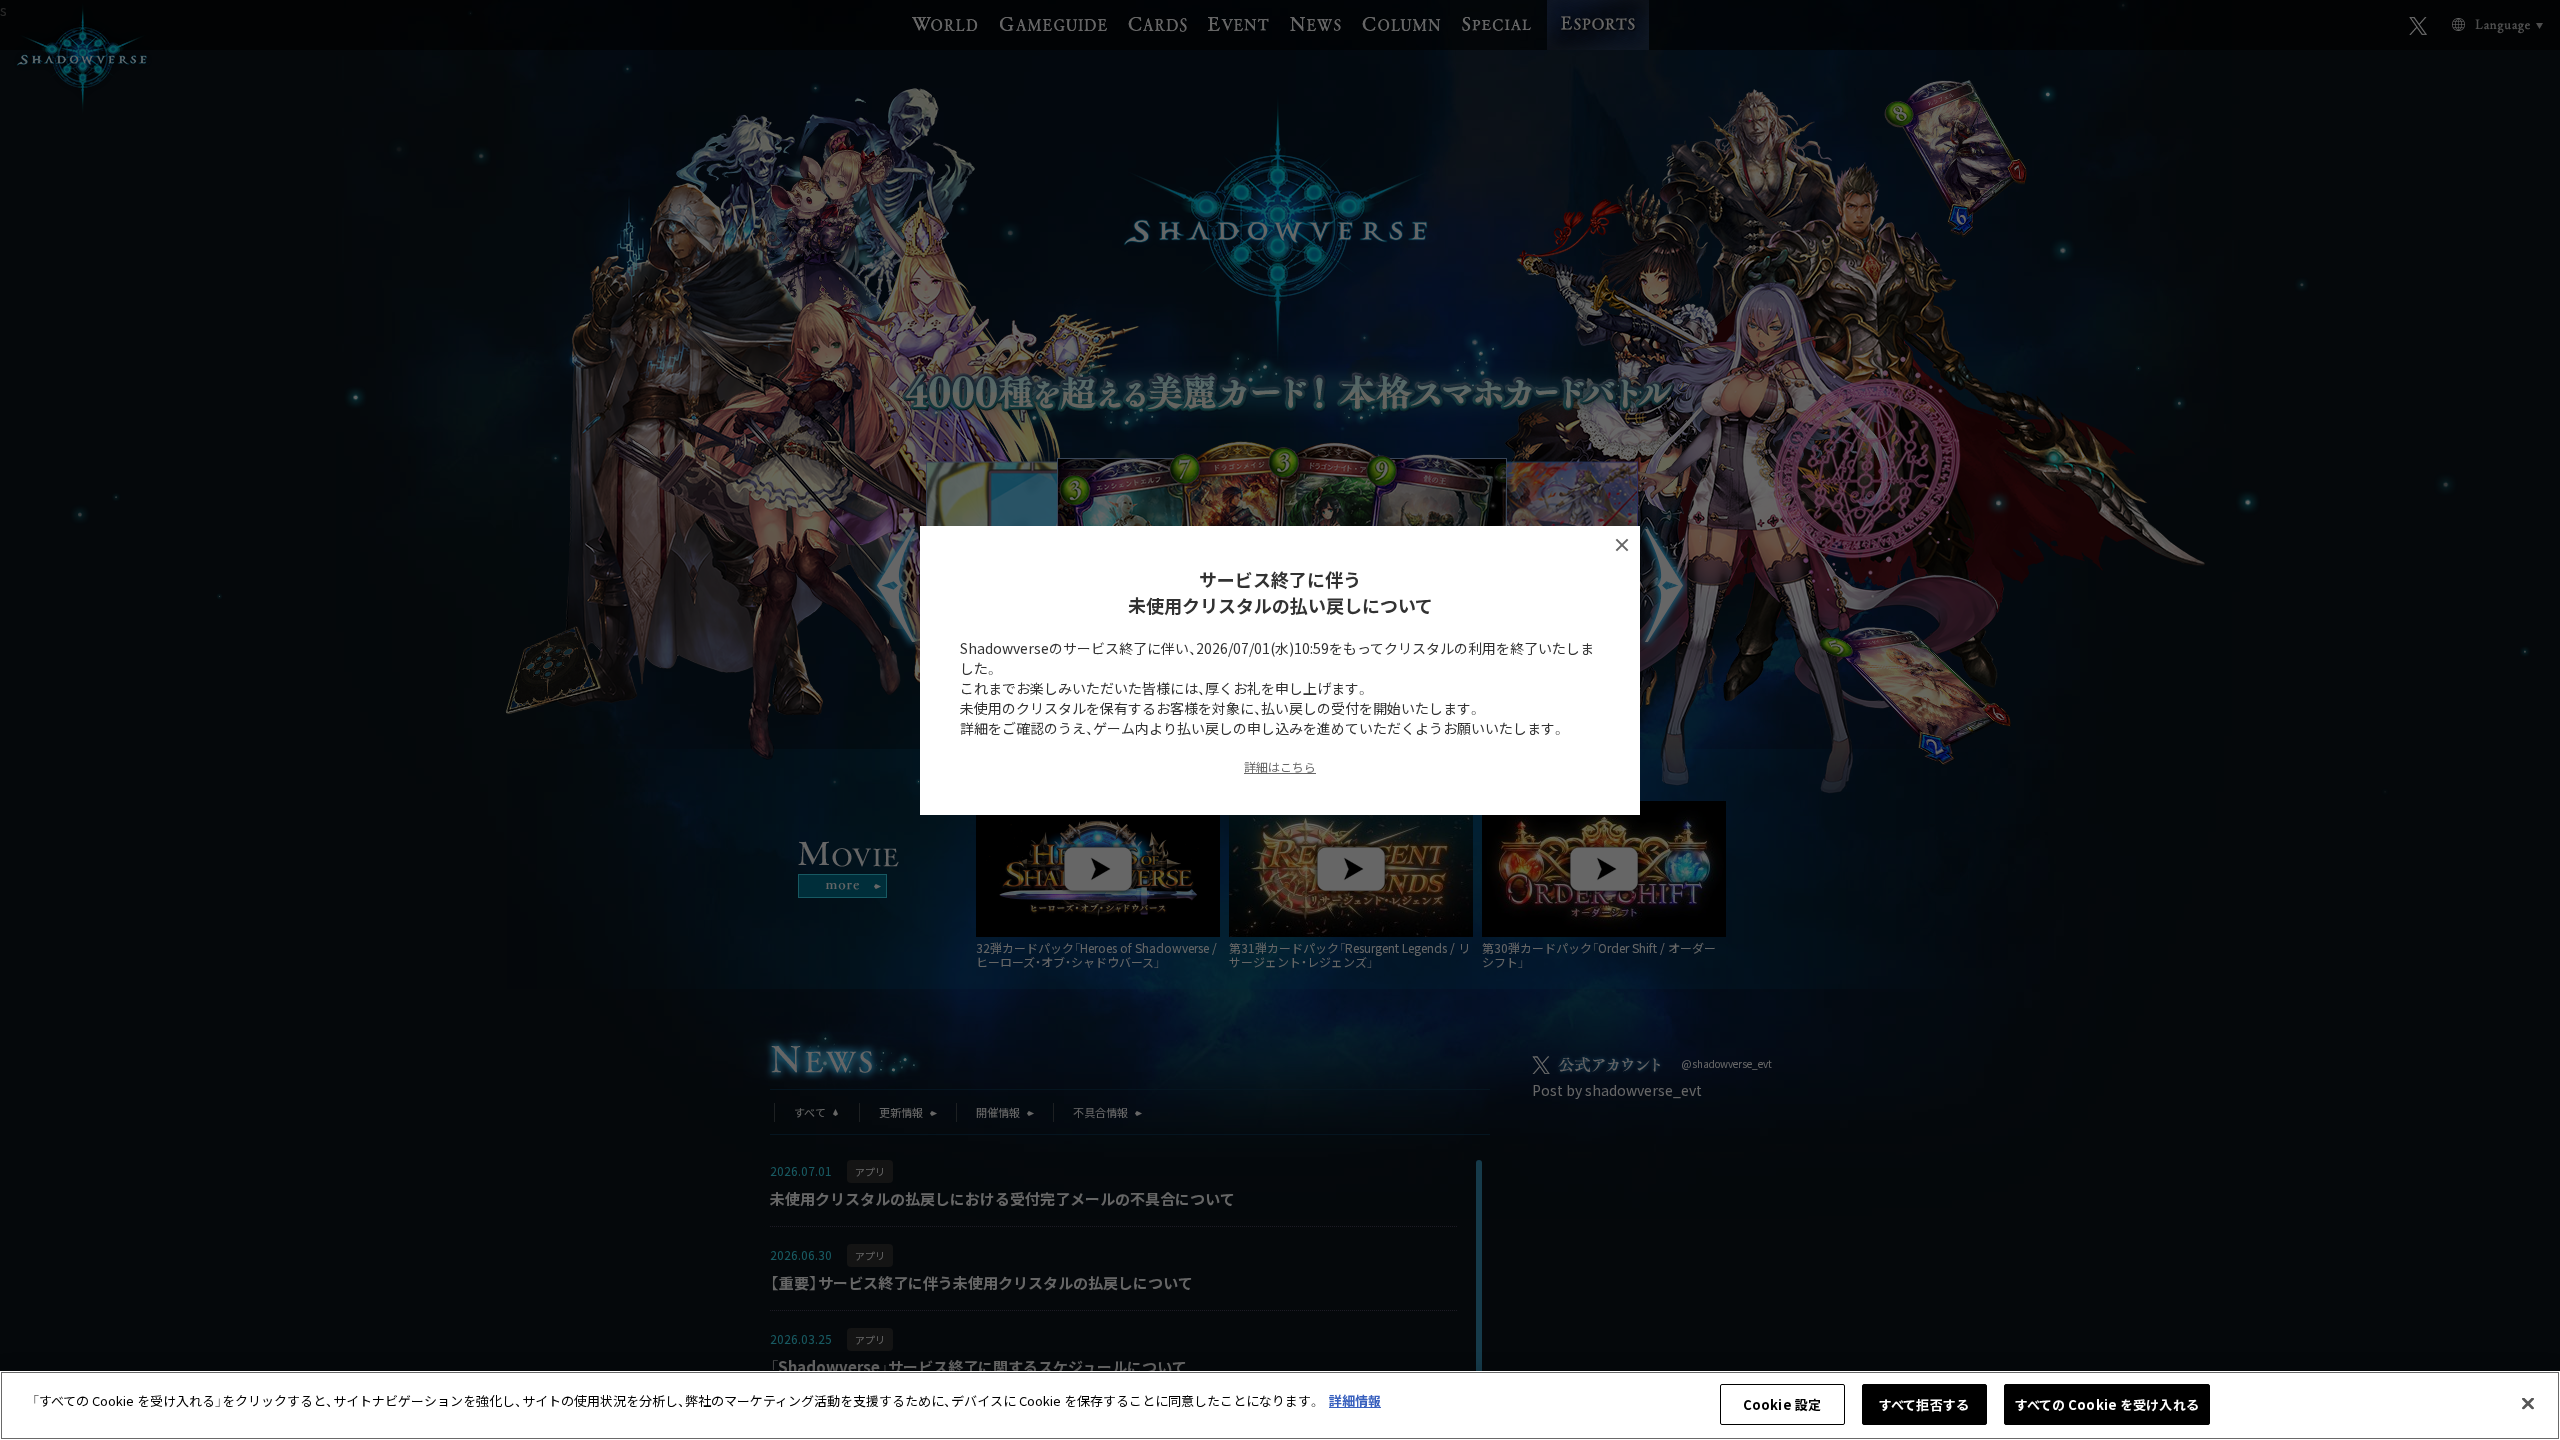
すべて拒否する (1924, 1404)
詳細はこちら (1280, 766)
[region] (1280, 1405)
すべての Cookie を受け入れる (2107, 1404)
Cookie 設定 (1782, 1404)
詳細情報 (1355, 1400)
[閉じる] (2528, 1403)
